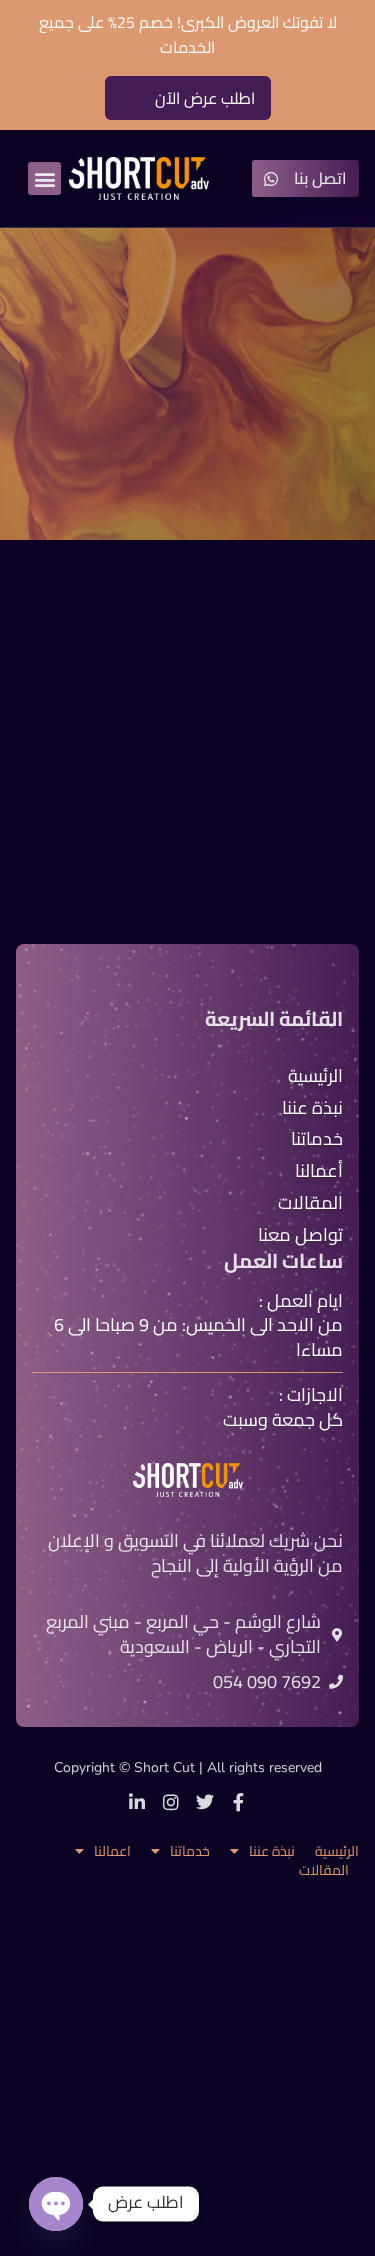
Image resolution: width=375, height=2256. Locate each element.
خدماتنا (190, 1851)
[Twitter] (205, 1802)
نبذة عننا (272, 1851)
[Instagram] (171, 1802)
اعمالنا (112, 1851)
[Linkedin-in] (137, 1802)
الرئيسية (337, 1851)
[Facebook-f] (239, 1802)
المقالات (324, 1870)
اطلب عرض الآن (205, 98)
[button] (44, 178)
